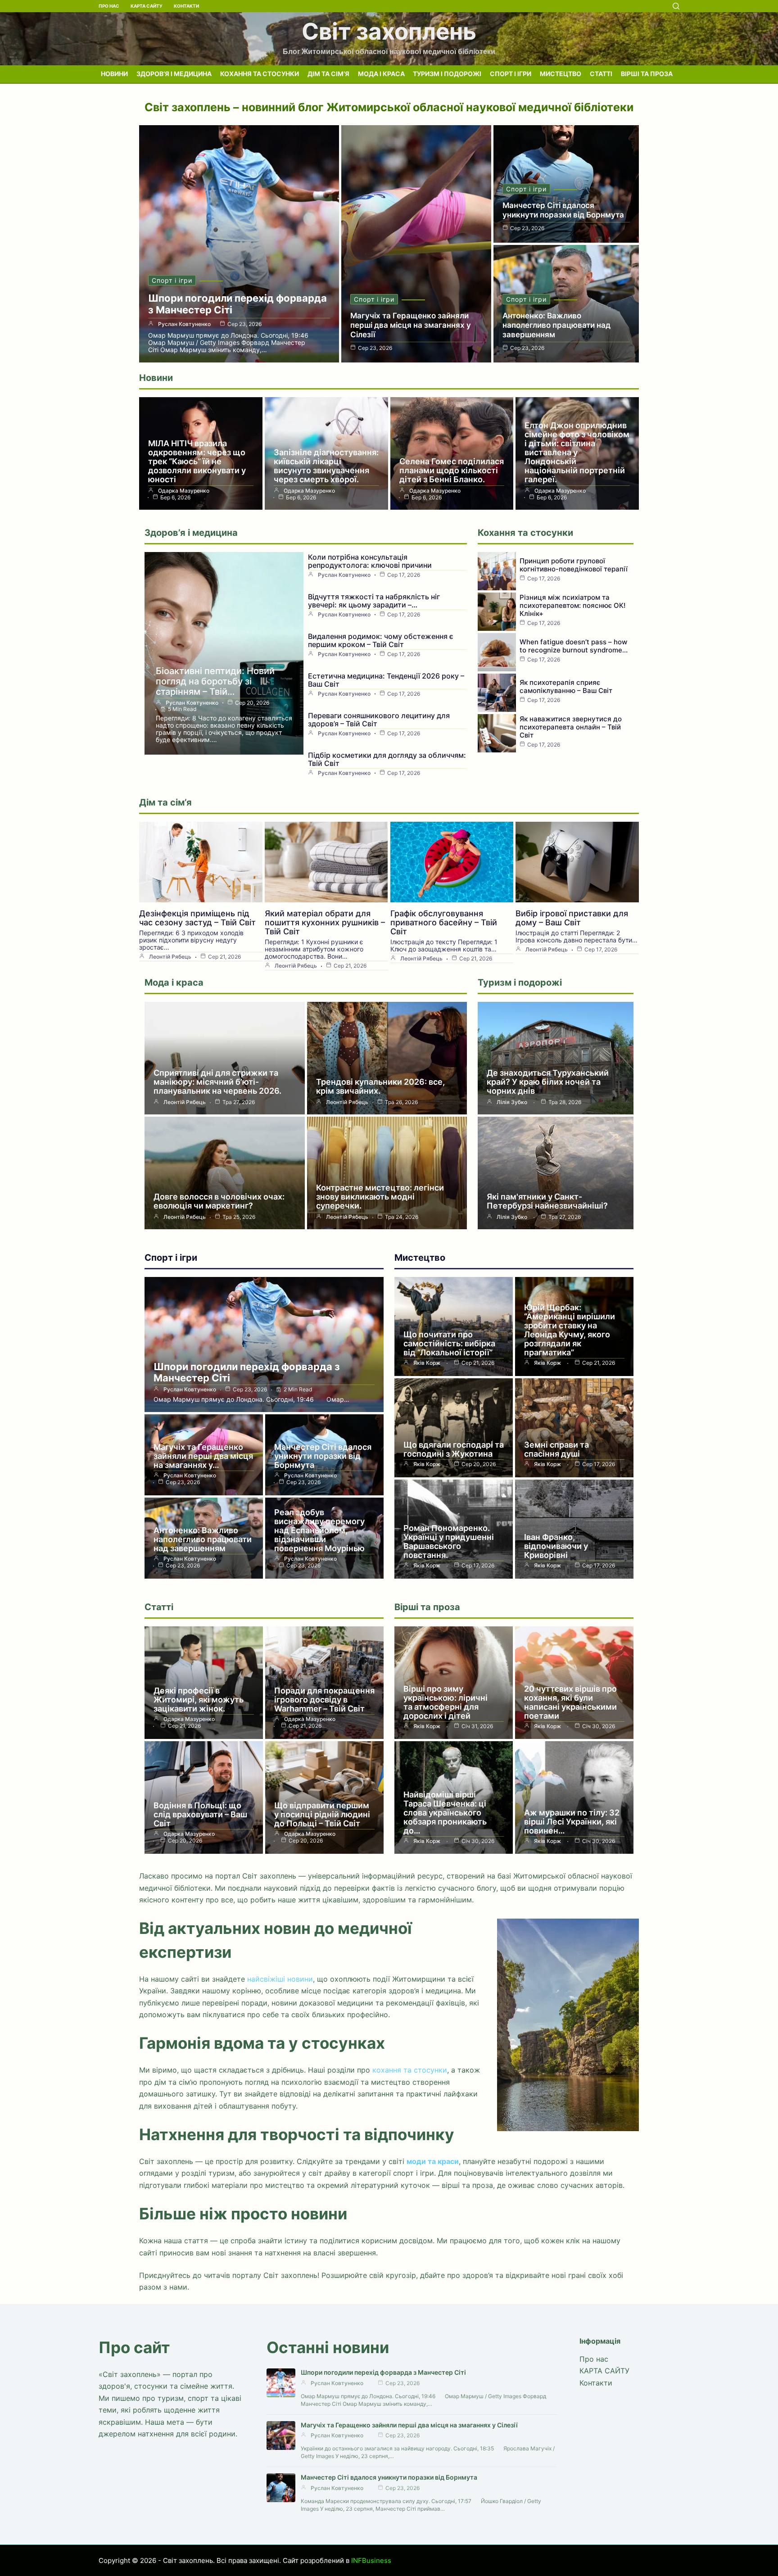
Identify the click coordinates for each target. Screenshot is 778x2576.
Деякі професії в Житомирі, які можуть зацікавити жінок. (199, 1700)
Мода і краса (381, 74)
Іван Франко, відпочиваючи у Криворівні (556, 1546)
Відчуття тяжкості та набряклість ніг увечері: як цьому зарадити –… (374, 601)
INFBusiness (371, 2560)
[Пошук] (676, 6)
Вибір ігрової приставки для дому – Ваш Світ (572, 918)
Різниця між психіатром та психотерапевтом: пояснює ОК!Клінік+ (572, 605)
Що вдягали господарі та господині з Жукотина (454, 1449)
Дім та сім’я (328, 74)
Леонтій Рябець (170, 957)
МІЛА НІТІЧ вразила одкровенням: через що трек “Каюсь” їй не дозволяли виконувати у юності (197, 461)
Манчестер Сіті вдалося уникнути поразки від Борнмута (563, 210)
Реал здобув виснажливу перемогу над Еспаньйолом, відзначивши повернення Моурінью (319, 1530)
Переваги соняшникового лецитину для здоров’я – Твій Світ (379, 720)
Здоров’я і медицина (174, 74)
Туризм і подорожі (447, 74)
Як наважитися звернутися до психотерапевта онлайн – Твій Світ (571, 727)
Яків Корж (427, 1363)
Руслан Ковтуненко (184, 324)
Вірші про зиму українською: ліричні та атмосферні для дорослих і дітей (446, 1702)
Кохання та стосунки (260, 74)
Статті (601, 74)
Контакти (186, 6)
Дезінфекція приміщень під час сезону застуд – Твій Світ (197, 918)
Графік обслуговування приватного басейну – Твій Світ (444, 922)
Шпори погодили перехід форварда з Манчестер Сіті (247, 1372)
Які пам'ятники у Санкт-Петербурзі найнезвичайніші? (547, 1201)
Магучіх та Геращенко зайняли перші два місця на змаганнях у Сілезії (411, 325)
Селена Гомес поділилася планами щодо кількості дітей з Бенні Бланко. (452, 470)
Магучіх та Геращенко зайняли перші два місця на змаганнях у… (203, 1456)
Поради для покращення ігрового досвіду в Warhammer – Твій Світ (324, 1700)
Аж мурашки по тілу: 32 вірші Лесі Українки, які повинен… (572, 1822)
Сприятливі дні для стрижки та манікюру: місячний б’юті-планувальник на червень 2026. (217, 1082)
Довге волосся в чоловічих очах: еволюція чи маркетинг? (219, 1201)
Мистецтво (561, 74)
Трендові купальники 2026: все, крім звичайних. (380, 1086)
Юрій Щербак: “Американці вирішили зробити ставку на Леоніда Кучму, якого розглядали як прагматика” (570, 1330)
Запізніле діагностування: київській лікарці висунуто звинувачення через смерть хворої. (326, 466)
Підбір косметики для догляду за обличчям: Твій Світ (387, 759)
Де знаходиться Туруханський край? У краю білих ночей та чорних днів (548, 1082)
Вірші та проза (647, 74)
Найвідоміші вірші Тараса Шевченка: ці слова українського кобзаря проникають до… (445, 1813)
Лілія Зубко (512, 1102)
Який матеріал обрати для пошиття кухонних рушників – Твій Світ (325, 922)
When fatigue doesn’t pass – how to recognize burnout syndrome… (574, 646)
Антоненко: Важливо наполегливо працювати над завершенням (556, 325)
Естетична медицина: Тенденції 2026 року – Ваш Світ (386, 680)
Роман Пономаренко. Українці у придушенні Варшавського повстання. (449, 1542)
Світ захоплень (389, 31)
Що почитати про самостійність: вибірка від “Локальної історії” (449, 1343)
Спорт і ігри (511, 74)
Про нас (109, 6)
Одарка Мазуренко (184, 491)
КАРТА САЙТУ (147, 6)
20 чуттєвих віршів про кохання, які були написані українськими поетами (570, 1702)
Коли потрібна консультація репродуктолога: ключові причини (370, 561)
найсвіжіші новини (280, 1979)
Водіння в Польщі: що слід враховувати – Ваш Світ (200, 1814)
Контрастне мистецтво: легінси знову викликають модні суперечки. (380, 1197)
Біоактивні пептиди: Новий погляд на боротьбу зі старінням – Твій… (215, 681)
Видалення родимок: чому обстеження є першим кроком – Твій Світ (381, 640)
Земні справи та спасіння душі (556, 1449)
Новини (114, 74)
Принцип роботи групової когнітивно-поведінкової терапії (574, 565)
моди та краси (433, 2161)
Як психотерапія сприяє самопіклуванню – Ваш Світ (566, 686)
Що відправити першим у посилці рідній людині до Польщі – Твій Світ (322, 1814)
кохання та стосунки (410, 2070)
